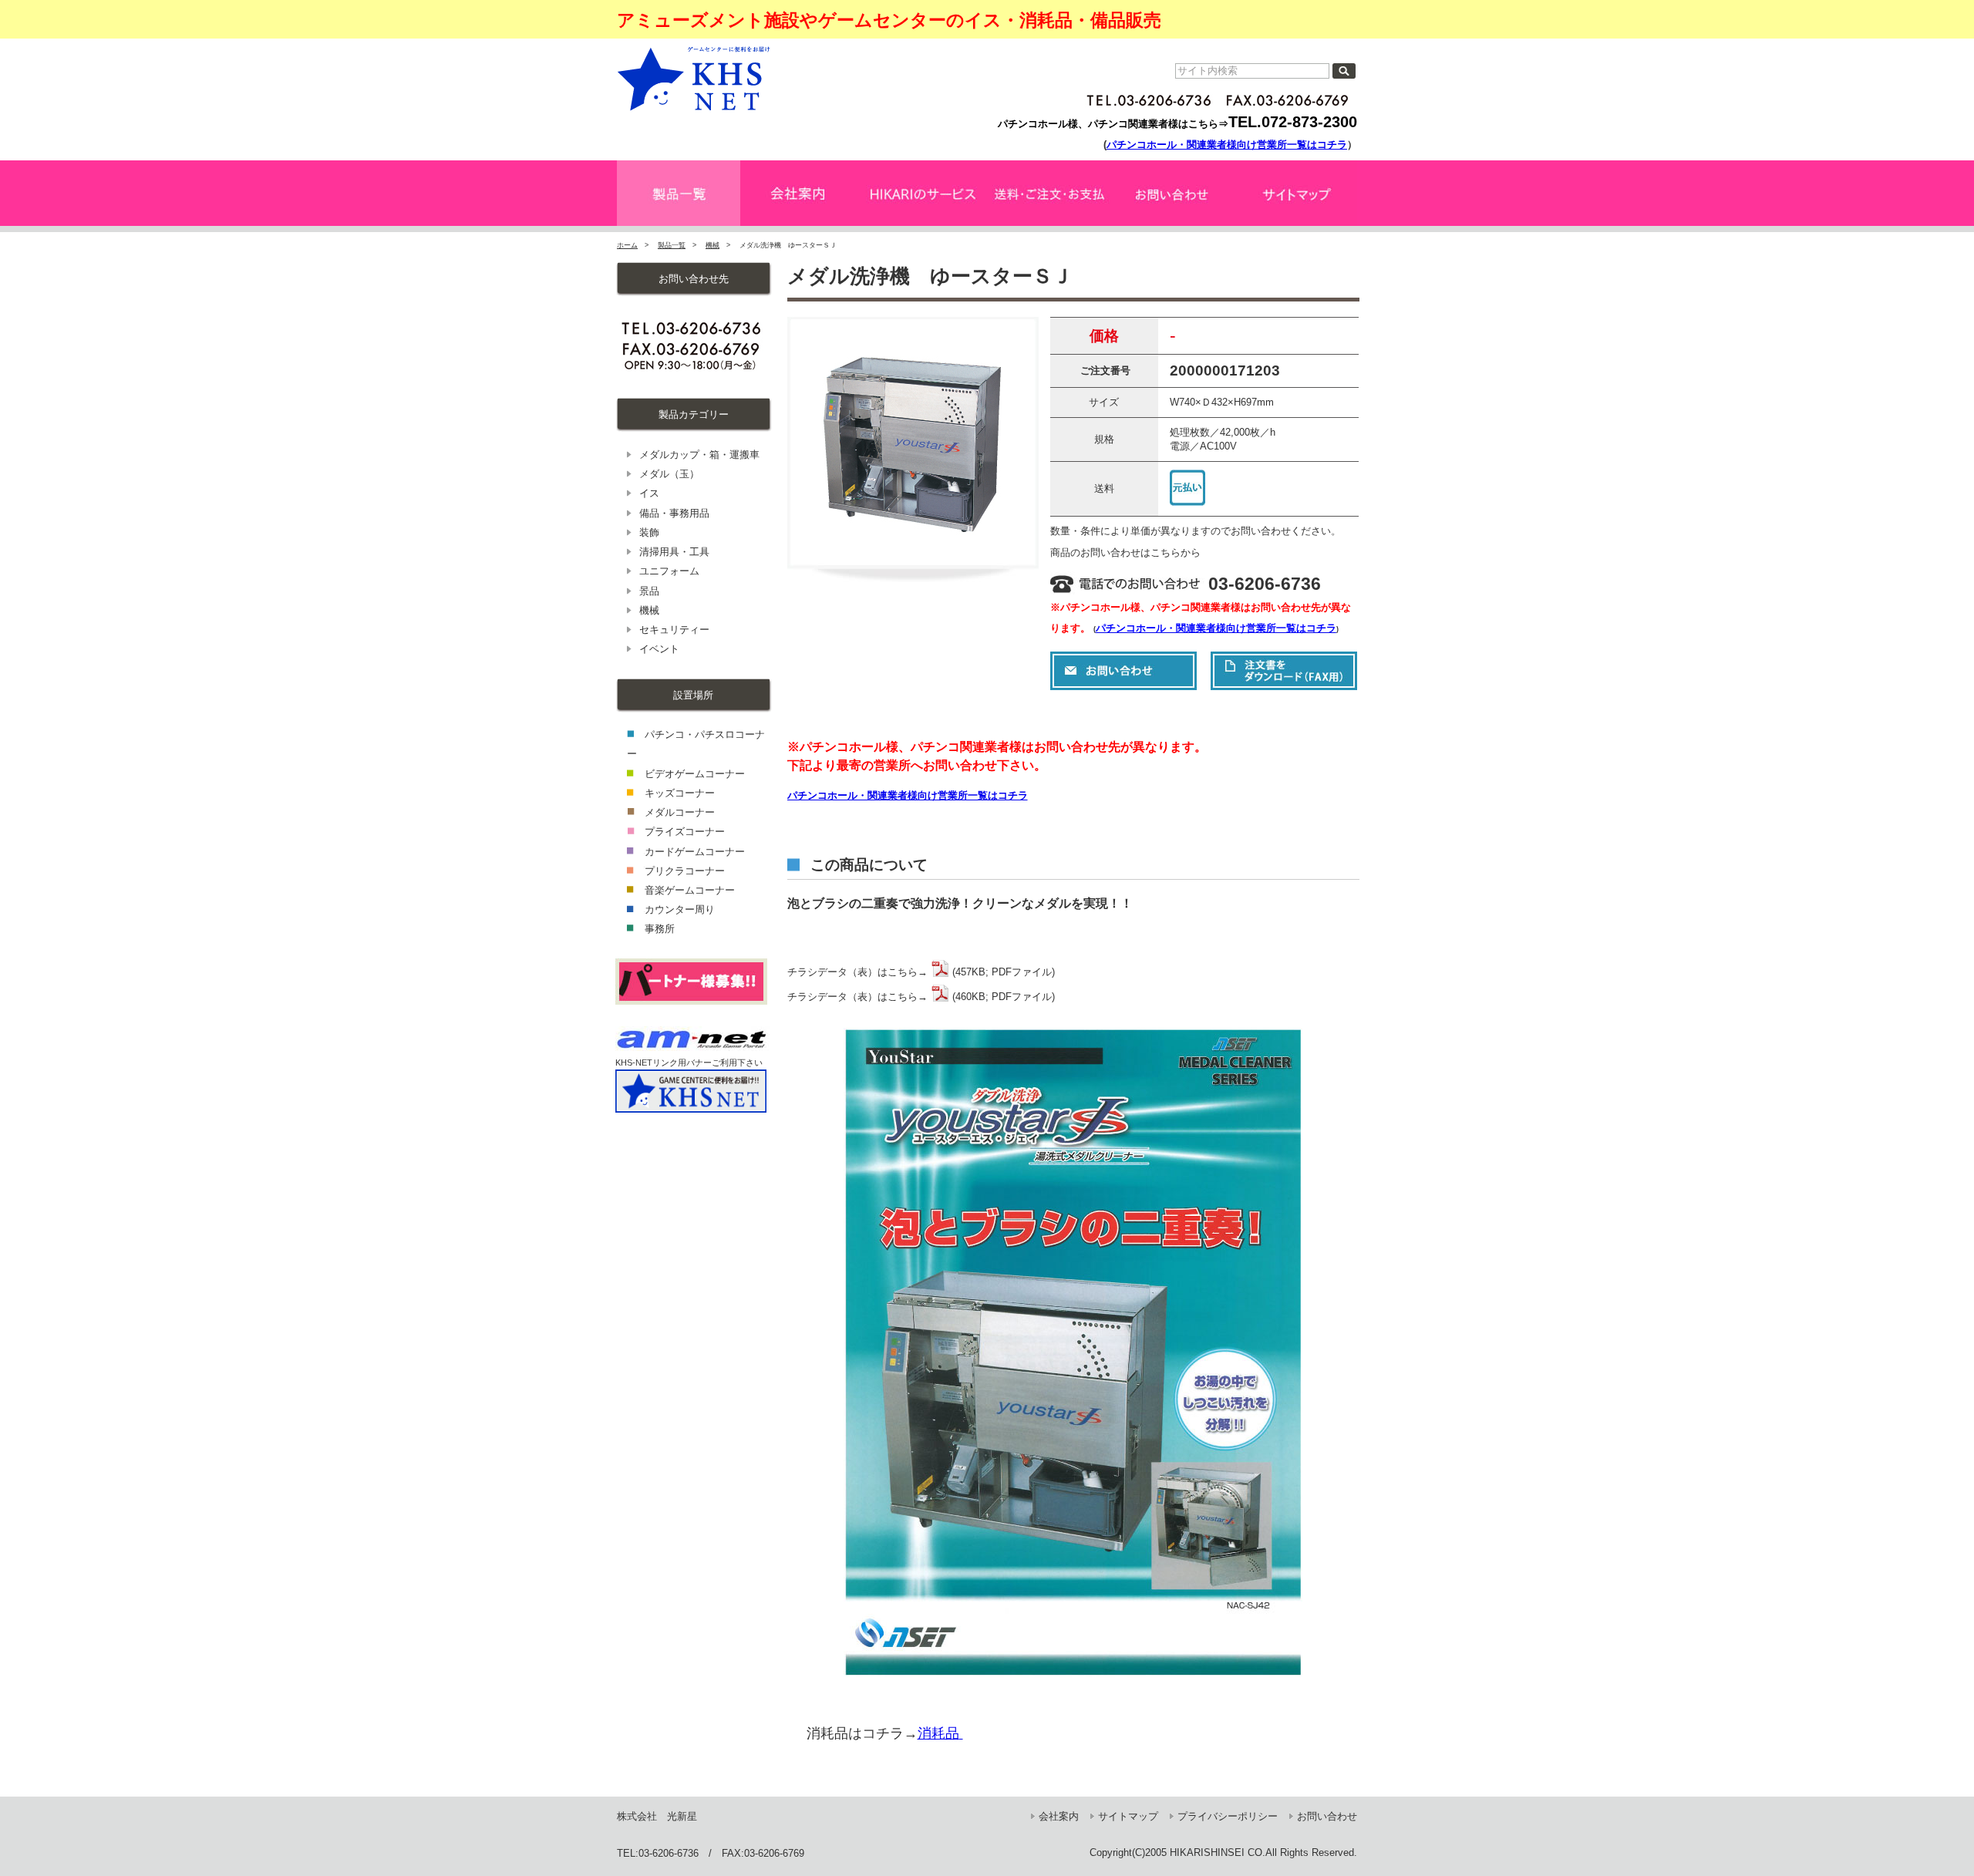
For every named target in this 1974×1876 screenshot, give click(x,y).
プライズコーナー (685, 832)
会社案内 (1059, 1816)
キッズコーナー (680, 793)
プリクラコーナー (685, 871)
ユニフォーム (669, 571)
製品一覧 (672, 245)
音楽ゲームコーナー (690, 890)
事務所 (660, 929)
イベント (659, 649)
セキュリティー (674, 630)
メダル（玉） (669, 474)
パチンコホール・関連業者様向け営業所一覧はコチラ (1227, 145)
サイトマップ (1128, 1816)
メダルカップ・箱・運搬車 (699, 455)
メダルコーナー (680, 812)
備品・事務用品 (674, 513)
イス (649, 493)
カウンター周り (680, 909)
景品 (649, 591)
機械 (712, 245)
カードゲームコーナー (695, 852)
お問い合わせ (1327, 1816)
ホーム (627, 245)
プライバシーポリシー (1228, 1816)
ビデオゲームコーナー (695, 774)
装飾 (649, 532)
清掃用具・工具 (674, 552)
